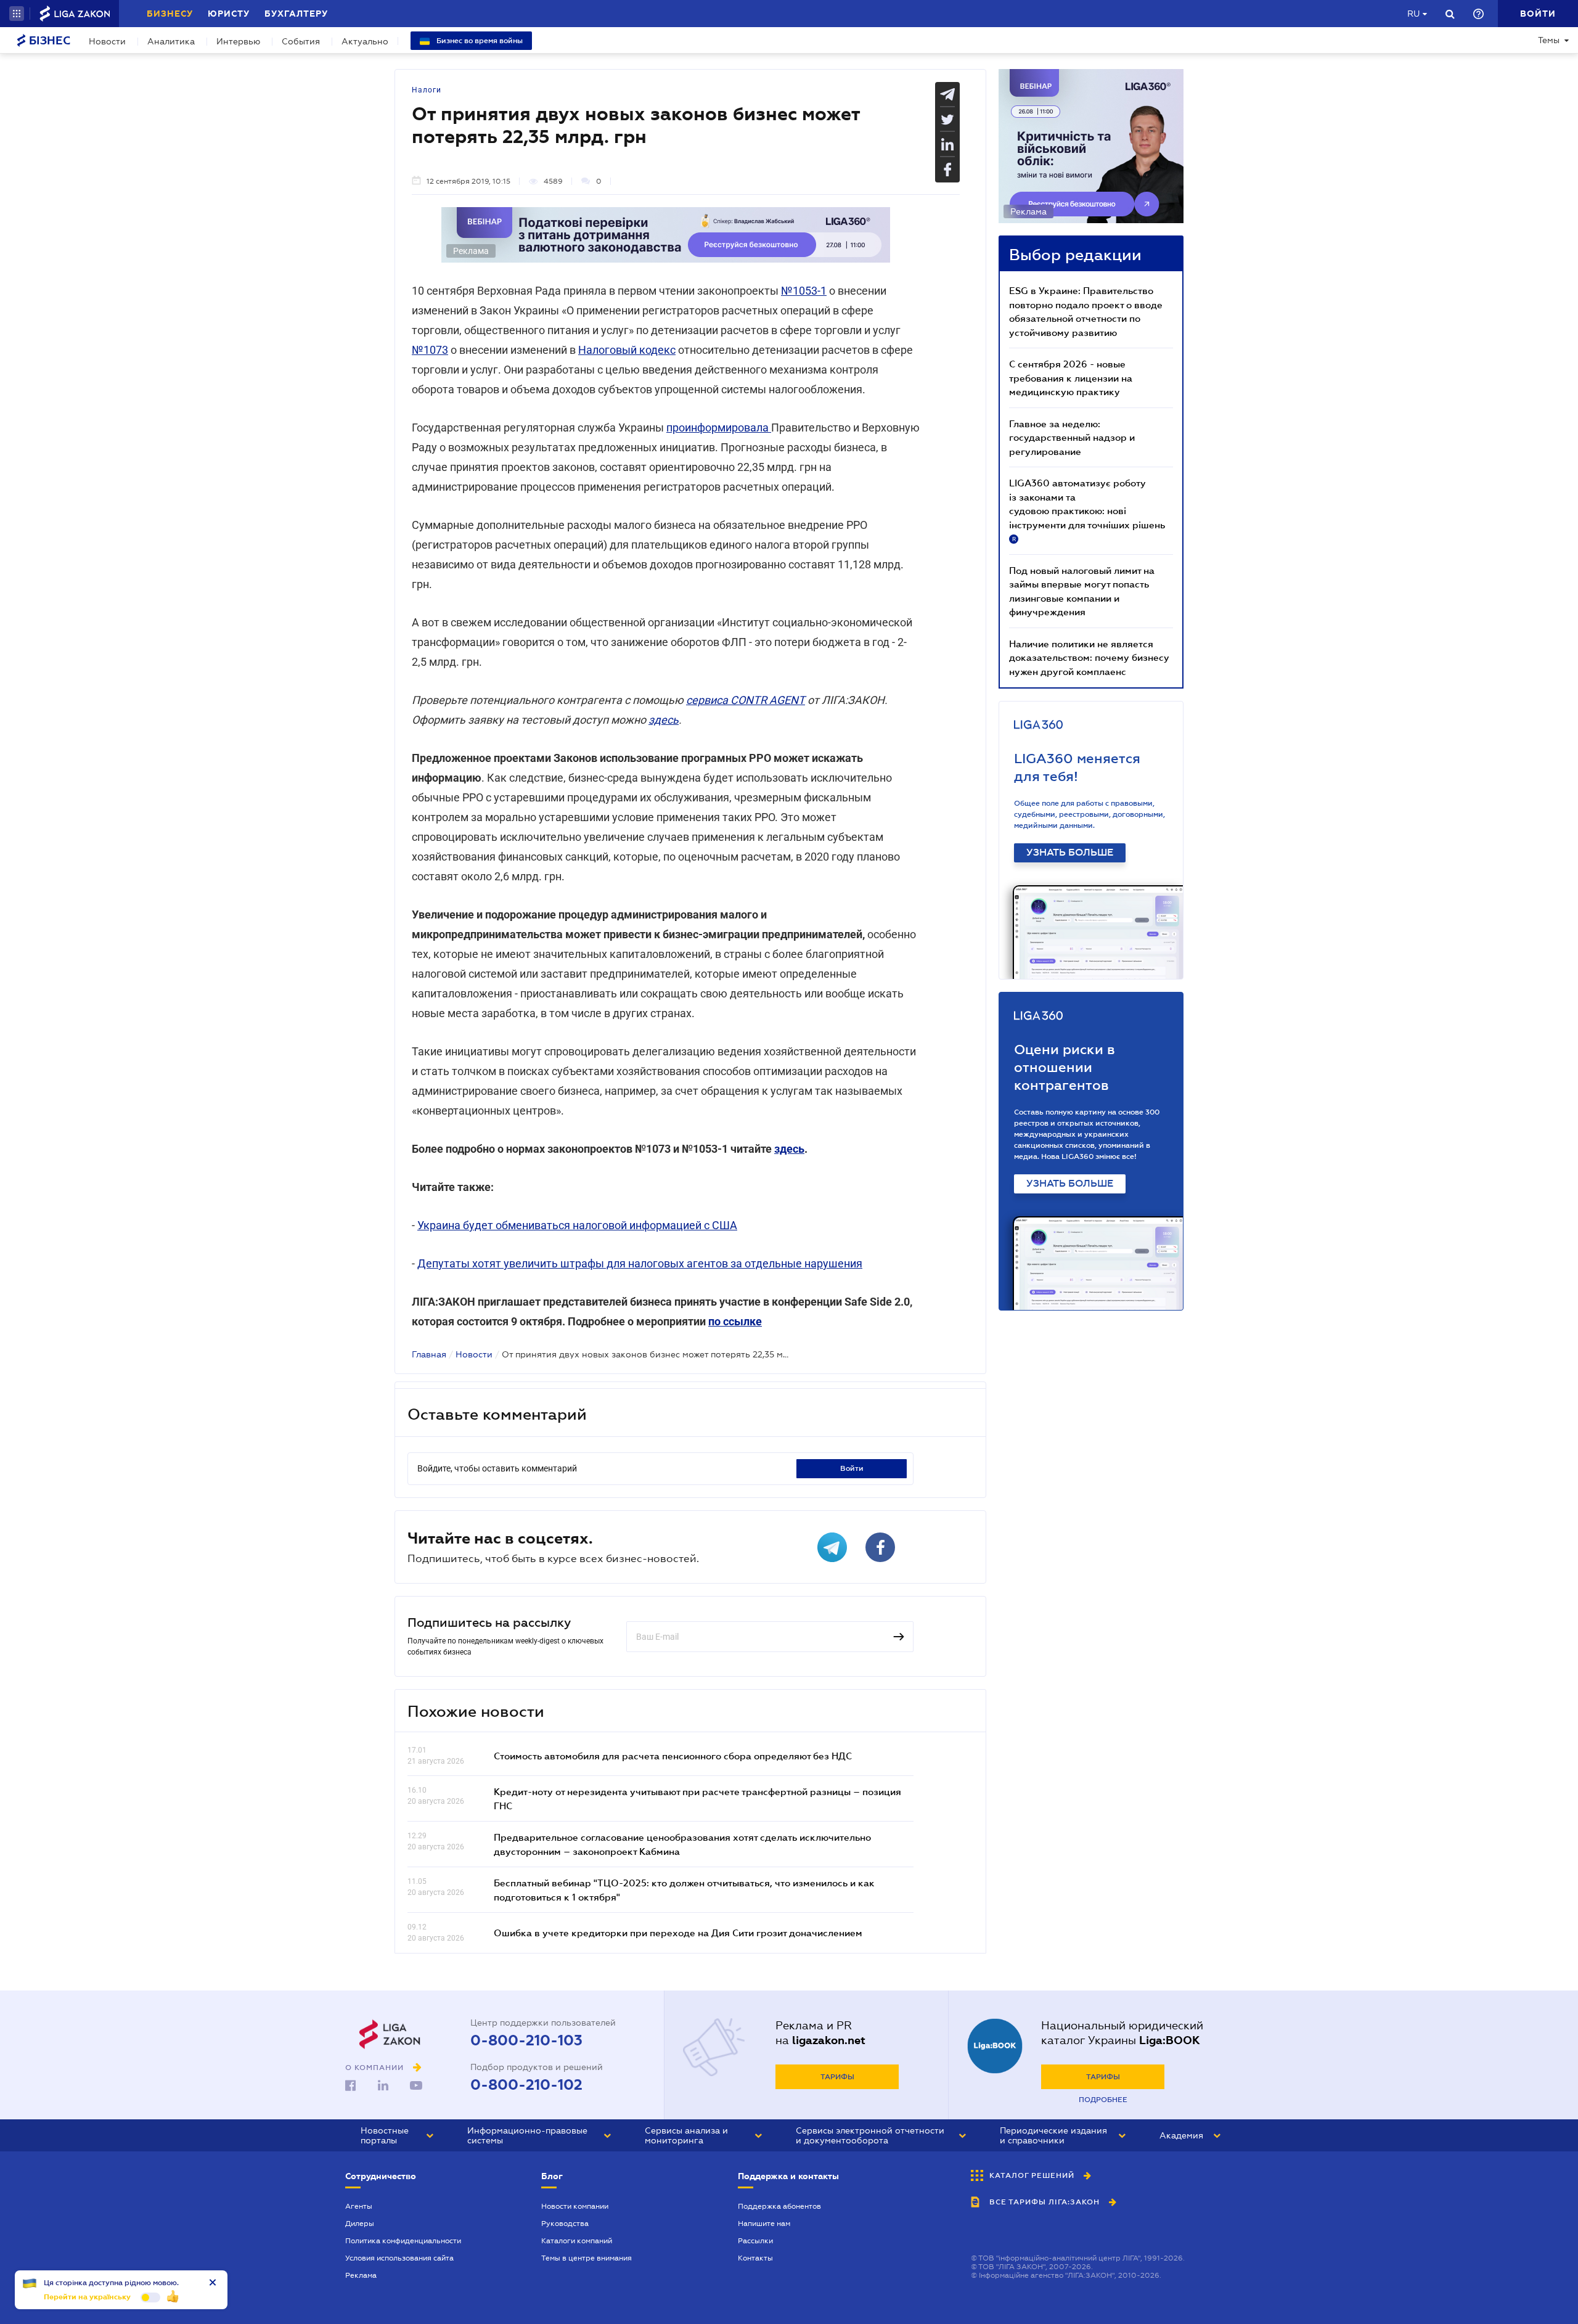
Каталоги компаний (577, 2241)
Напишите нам (764, 2224)
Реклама (361, 2275)
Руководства (565, 2224)
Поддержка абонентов (779, 2206)
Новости (107, 41)
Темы (1549, 40)
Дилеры (360, 2224)
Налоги (427, 90)
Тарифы (837, 2077)
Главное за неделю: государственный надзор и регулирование (1072, 437)
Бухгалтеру (296, 14)
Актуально (365, 41)
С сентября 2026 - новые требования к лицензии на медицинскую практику (1071, 378)
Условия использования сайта (399, 2258)
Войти (852, 1468)
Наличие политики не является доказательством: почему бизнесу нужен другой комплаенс (1089, 657)
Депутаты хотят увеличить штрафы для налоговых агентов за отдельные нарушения (640, 1263)
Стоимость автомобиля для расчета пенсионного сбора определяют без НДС (673, 1756)
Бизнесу (170, 14)
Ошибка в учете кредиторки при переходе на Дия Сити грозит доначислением (678, 1933)
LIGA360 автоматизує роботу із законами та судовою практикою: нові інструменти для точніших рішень (1087, 510)
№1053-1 (804, 291)
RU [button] (1413, 14)
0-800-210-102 (526, 2085)
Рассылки (755, 2241)
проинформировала (719, 428)
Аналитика (171, 41)
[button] (17, 14)
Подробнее (1103, 2100)
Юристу (229, 14)
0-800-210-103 (526, 2040)
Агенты (359, 2206)
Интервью (238, 41)
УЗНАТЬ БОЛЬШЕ (1070, 853)
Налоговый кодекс (627, 350)
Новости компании (575, 2206)
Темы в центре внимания (587, 2258)
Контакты (755, 2258)
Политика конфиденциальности (403, 2241)
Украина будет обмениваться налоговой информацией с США (577, 1225)
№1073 (430, 350)
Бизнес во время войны (479, 41)
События (301, 41)
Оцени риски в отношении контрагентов (1065, 1067)
